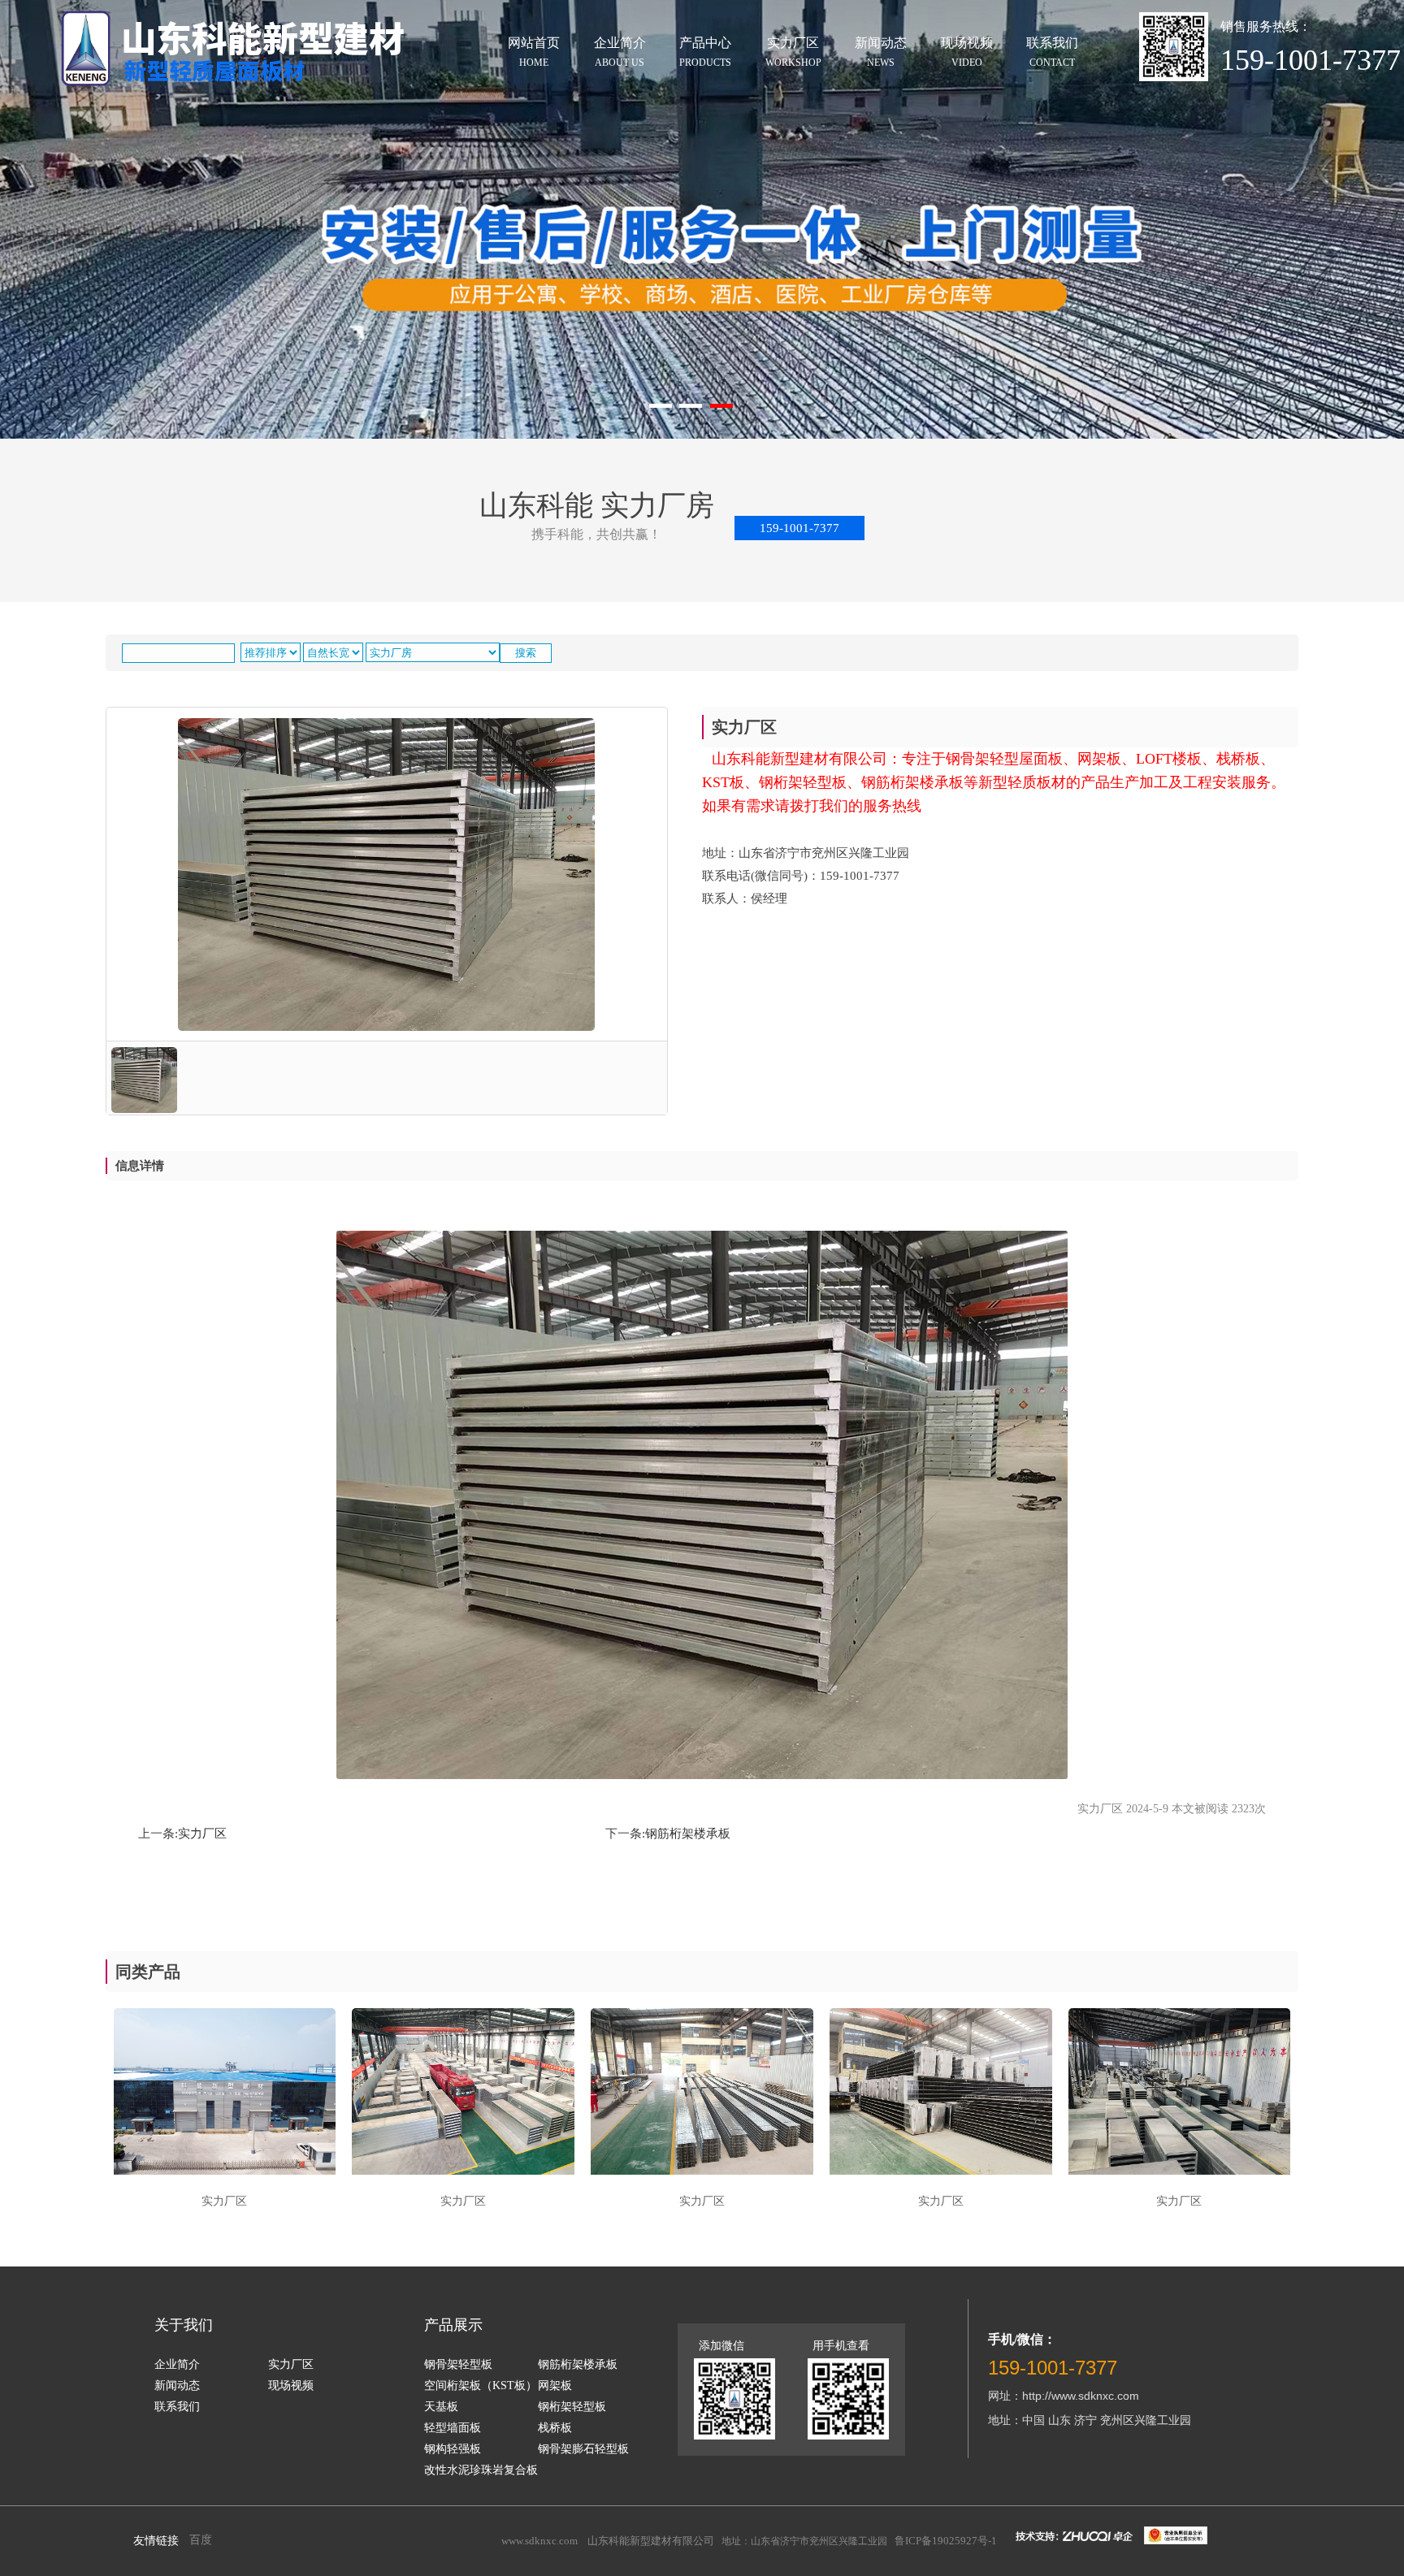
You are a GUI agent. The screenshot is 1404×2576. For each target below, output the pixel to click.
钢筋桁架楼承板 (688, 1834)
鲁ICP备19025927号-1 (949, 2541)
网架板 (555, 2386)
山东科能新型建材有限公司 (651, 2541)
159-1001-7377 (799, 528)
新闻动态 (881, 52)
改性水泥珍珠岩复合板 (481, 2470)
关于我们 (184, 2325)
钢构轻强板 (453, 2449)
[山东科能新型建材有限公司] (169, 49)
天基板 (441, 2407)
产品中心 (705, 52)
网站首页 (534, 52)
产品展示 (453, 2325)
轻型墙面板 (453, 2428)
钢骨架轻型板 (458, 2364)
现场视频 (967, 52)
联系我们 (1052, 52)
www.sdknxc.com (539, 2541)
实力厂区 (793, 52)
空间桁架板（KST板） (481, 2386)
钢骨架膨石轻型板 (583, 2449)
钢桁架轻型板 (572, 2407)
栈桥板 (555, 2428)
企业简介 (620, 52)
